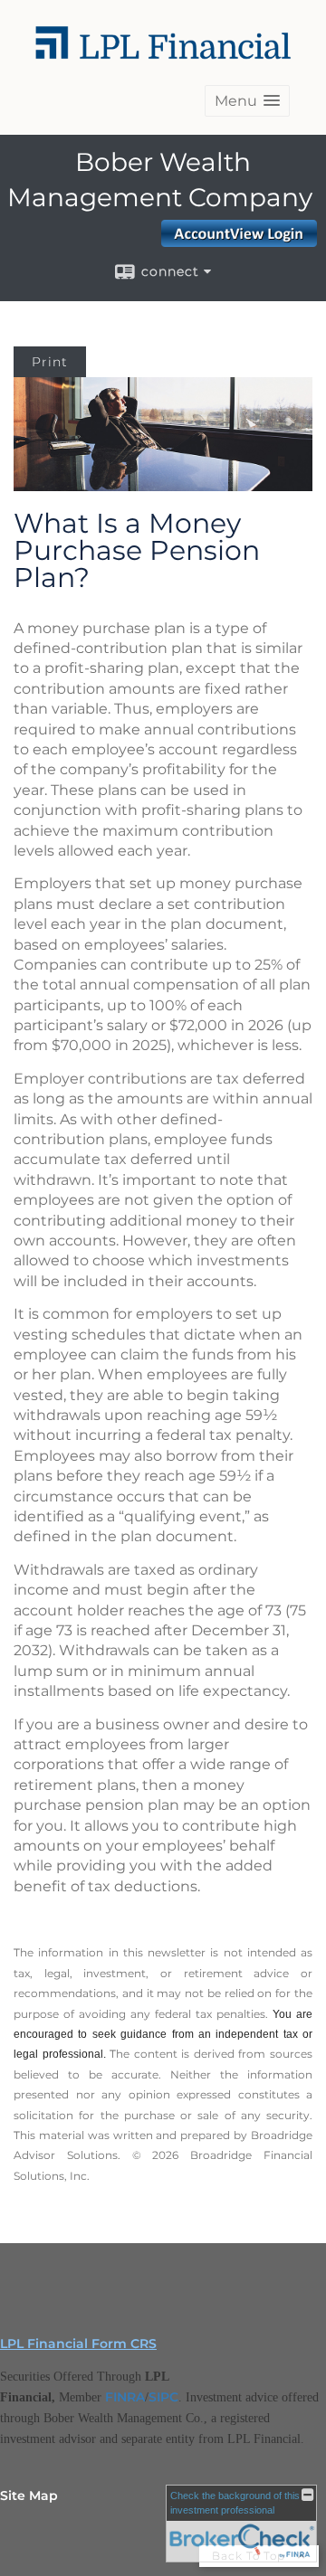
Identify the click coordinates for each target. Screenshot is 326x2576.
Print (50, 362)
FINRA (125, 2397)
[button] (247, 101)
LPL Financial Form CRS (78, 2344)
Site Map (29, 2495)
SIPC (163, 2397)
